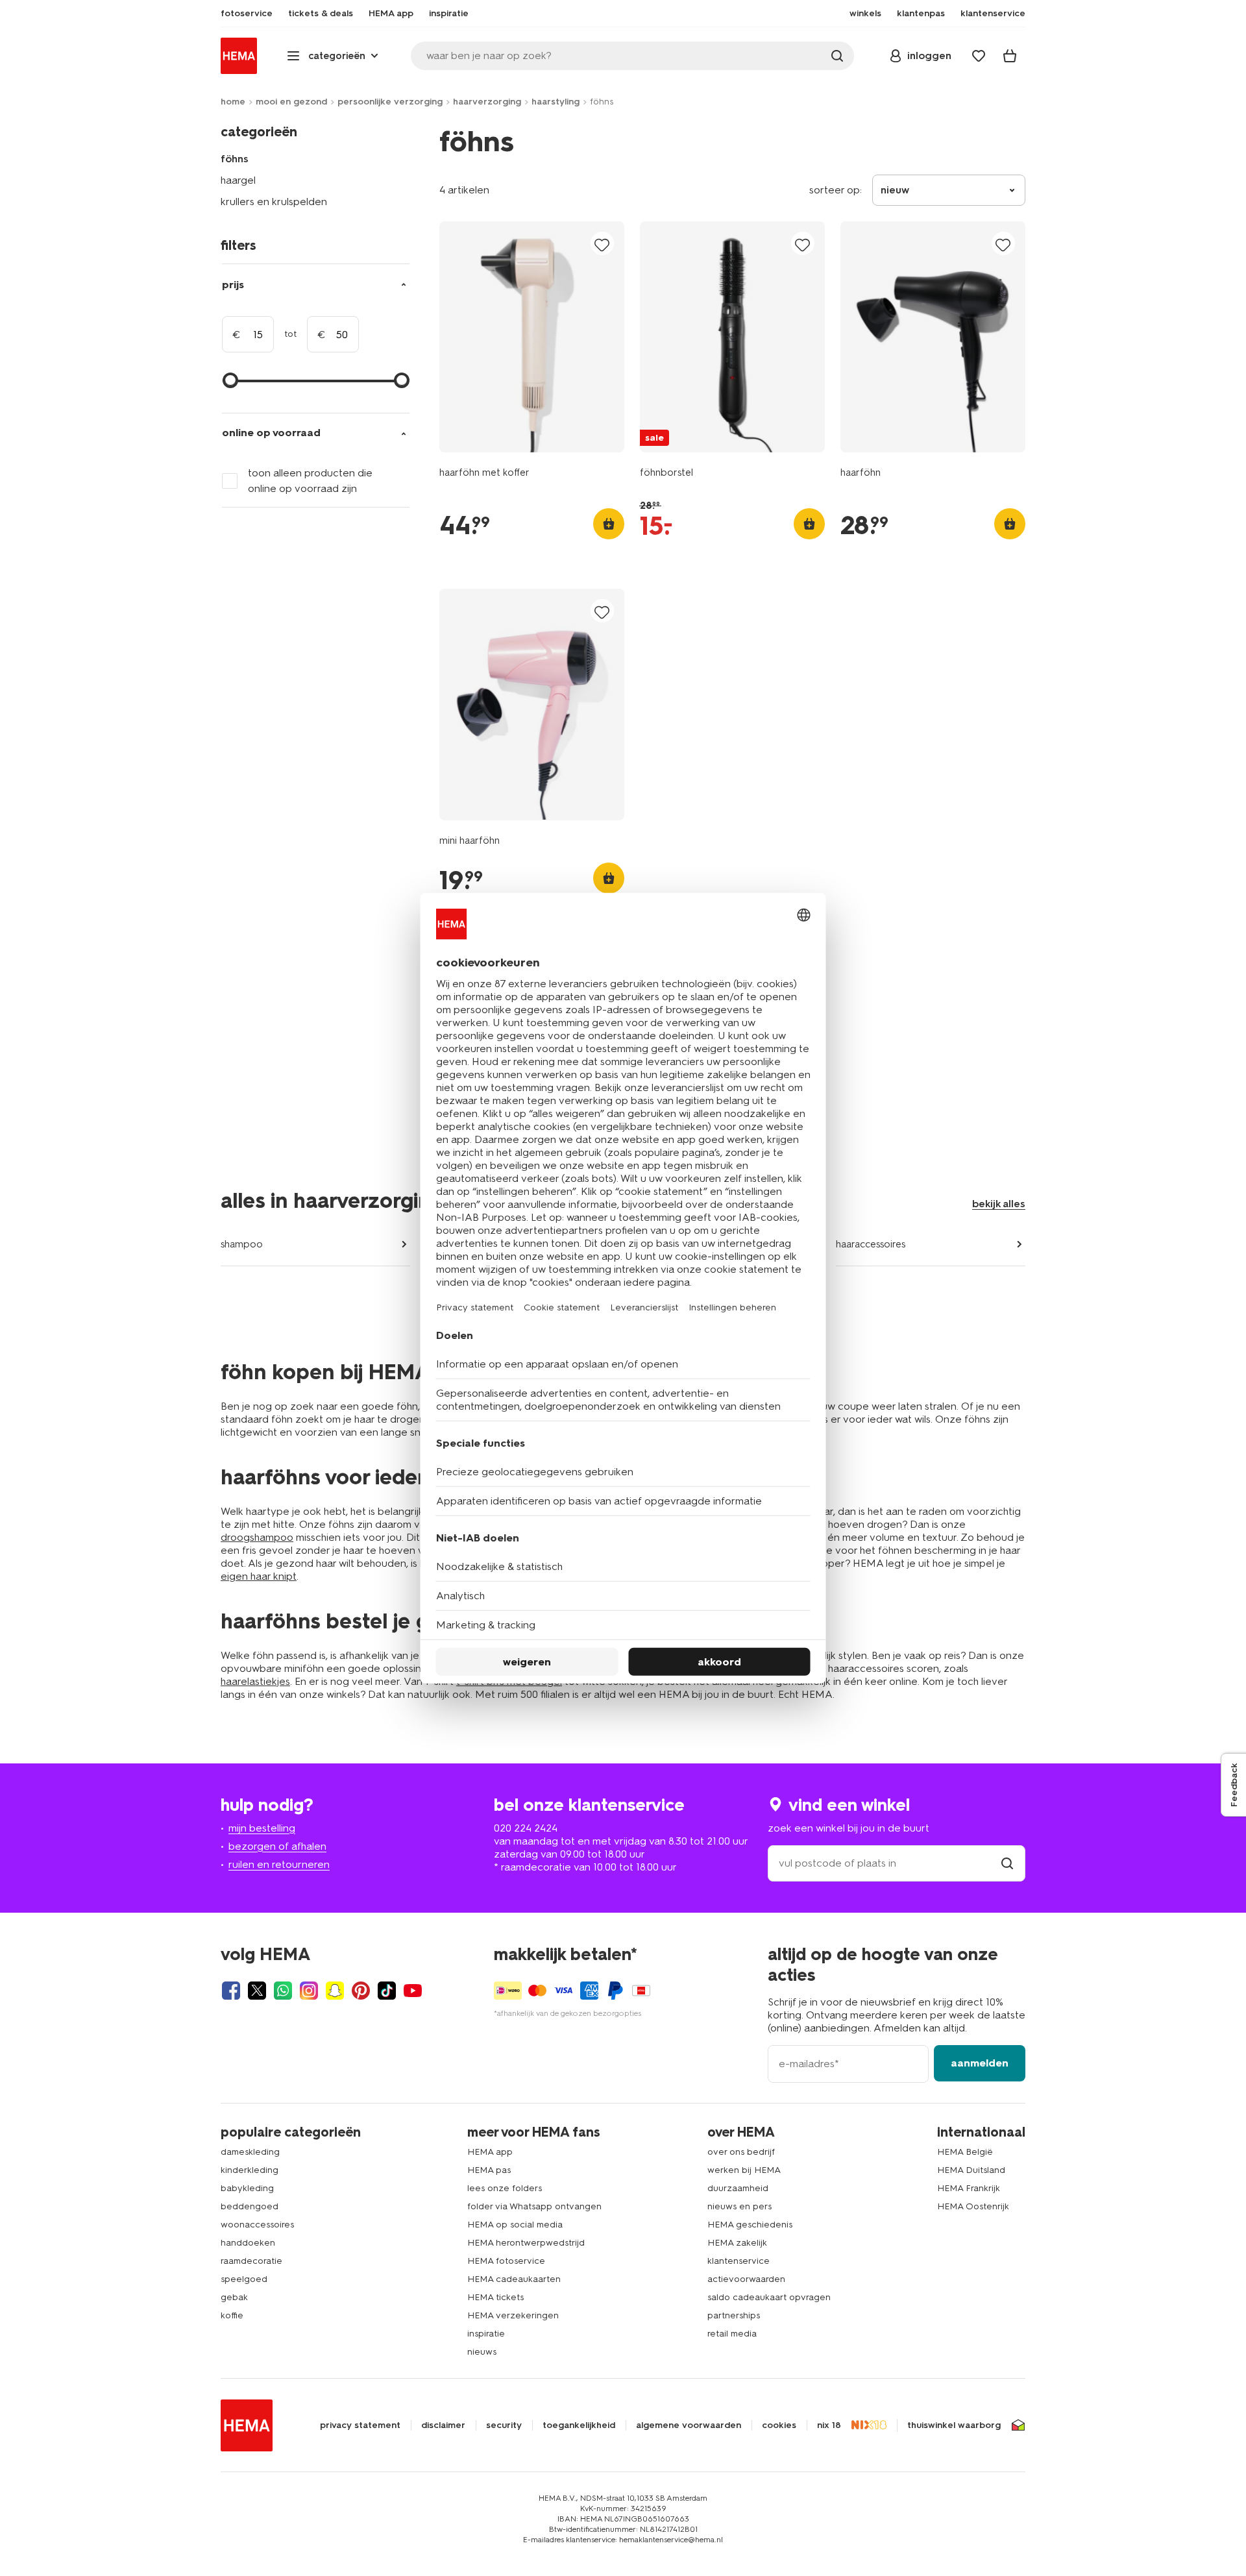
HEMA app (490, 2152)
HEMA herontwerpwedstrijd (526, 2243)
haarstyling (556, 102)
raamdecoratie (251, 2261)
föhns (235, 159)
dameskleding (250, 2152)
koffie (232, 2315)
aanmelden (980, 2063)
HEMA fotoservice (506, 2261)
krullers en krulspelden (274, 202)
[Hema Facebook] (231, 1991)
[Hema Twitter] (257, 1991)
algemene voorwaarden (689, 2425)
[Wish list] (979, 56)
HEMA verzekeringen (513, 2315)
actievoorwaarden (746, 2279)
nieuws (482, 2352)
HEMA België (965, 2152)
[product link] (532, 337)
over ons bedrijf (741, 2152)
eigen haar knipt (259, 1576)
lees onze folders (505, 2188)
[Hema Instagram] (309, 1991)
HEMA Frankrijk (969, 2188)
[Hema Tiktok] (387, 1991)
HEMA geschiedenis (750, 2225)
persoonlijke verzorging (390, 102)
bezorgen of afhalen (277, 1846)
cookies (779, 2425)
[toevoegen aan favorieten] (602, 244)
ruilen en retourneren (279, 1864)
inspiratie (486, 2334)
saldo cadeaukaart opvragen (769, 2297)
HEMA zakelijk (737, 2243)
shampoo (242, 1244)
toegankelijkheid (579, 2425)
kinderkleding (250, 2170)
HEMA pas (489, 2170)
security (504, 2425)
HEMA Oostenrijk (973, 2206)
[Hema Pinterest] (361, 1991)
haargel (238, 180)
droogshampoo (257, 1537)
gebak (234, 2297)
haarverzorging (487, 102)
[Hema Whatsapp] (283, 1991)
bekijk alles (999, 1204)
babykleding (247, 2188)
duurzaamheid (738, 2188)
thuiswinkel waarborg (954, 2425)
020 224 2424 (526, 1828)
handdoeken (248, 2243)
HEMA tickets (495, 2297)
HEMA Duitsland (971, 2170)
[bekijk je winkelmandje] (1010, 56)
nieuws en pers (739, 2206)
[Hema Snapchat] (335, 1991)
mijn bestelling (262, 1828)
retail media (732, 2334)
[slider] (230, 380)
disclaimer (443, 2425)
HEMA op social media (515, 2225)
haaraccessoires (871, 1244)
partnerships (734, 2315)
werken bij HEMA (744, 2170)
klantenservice (739, 2261)
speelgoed (244, 2279)
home (233, 102)
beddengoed (250, 2206)
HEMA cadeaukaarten (514, 2279)
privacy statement (360, 2425)
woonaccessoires (257, 2225)
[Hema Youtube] (413, 1991)
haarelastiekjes (255, 1681)
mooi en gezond (291, 102)
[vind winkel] (1007, 1863)
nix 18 (829, 2425)
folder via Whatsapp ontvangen (534, 2206)
